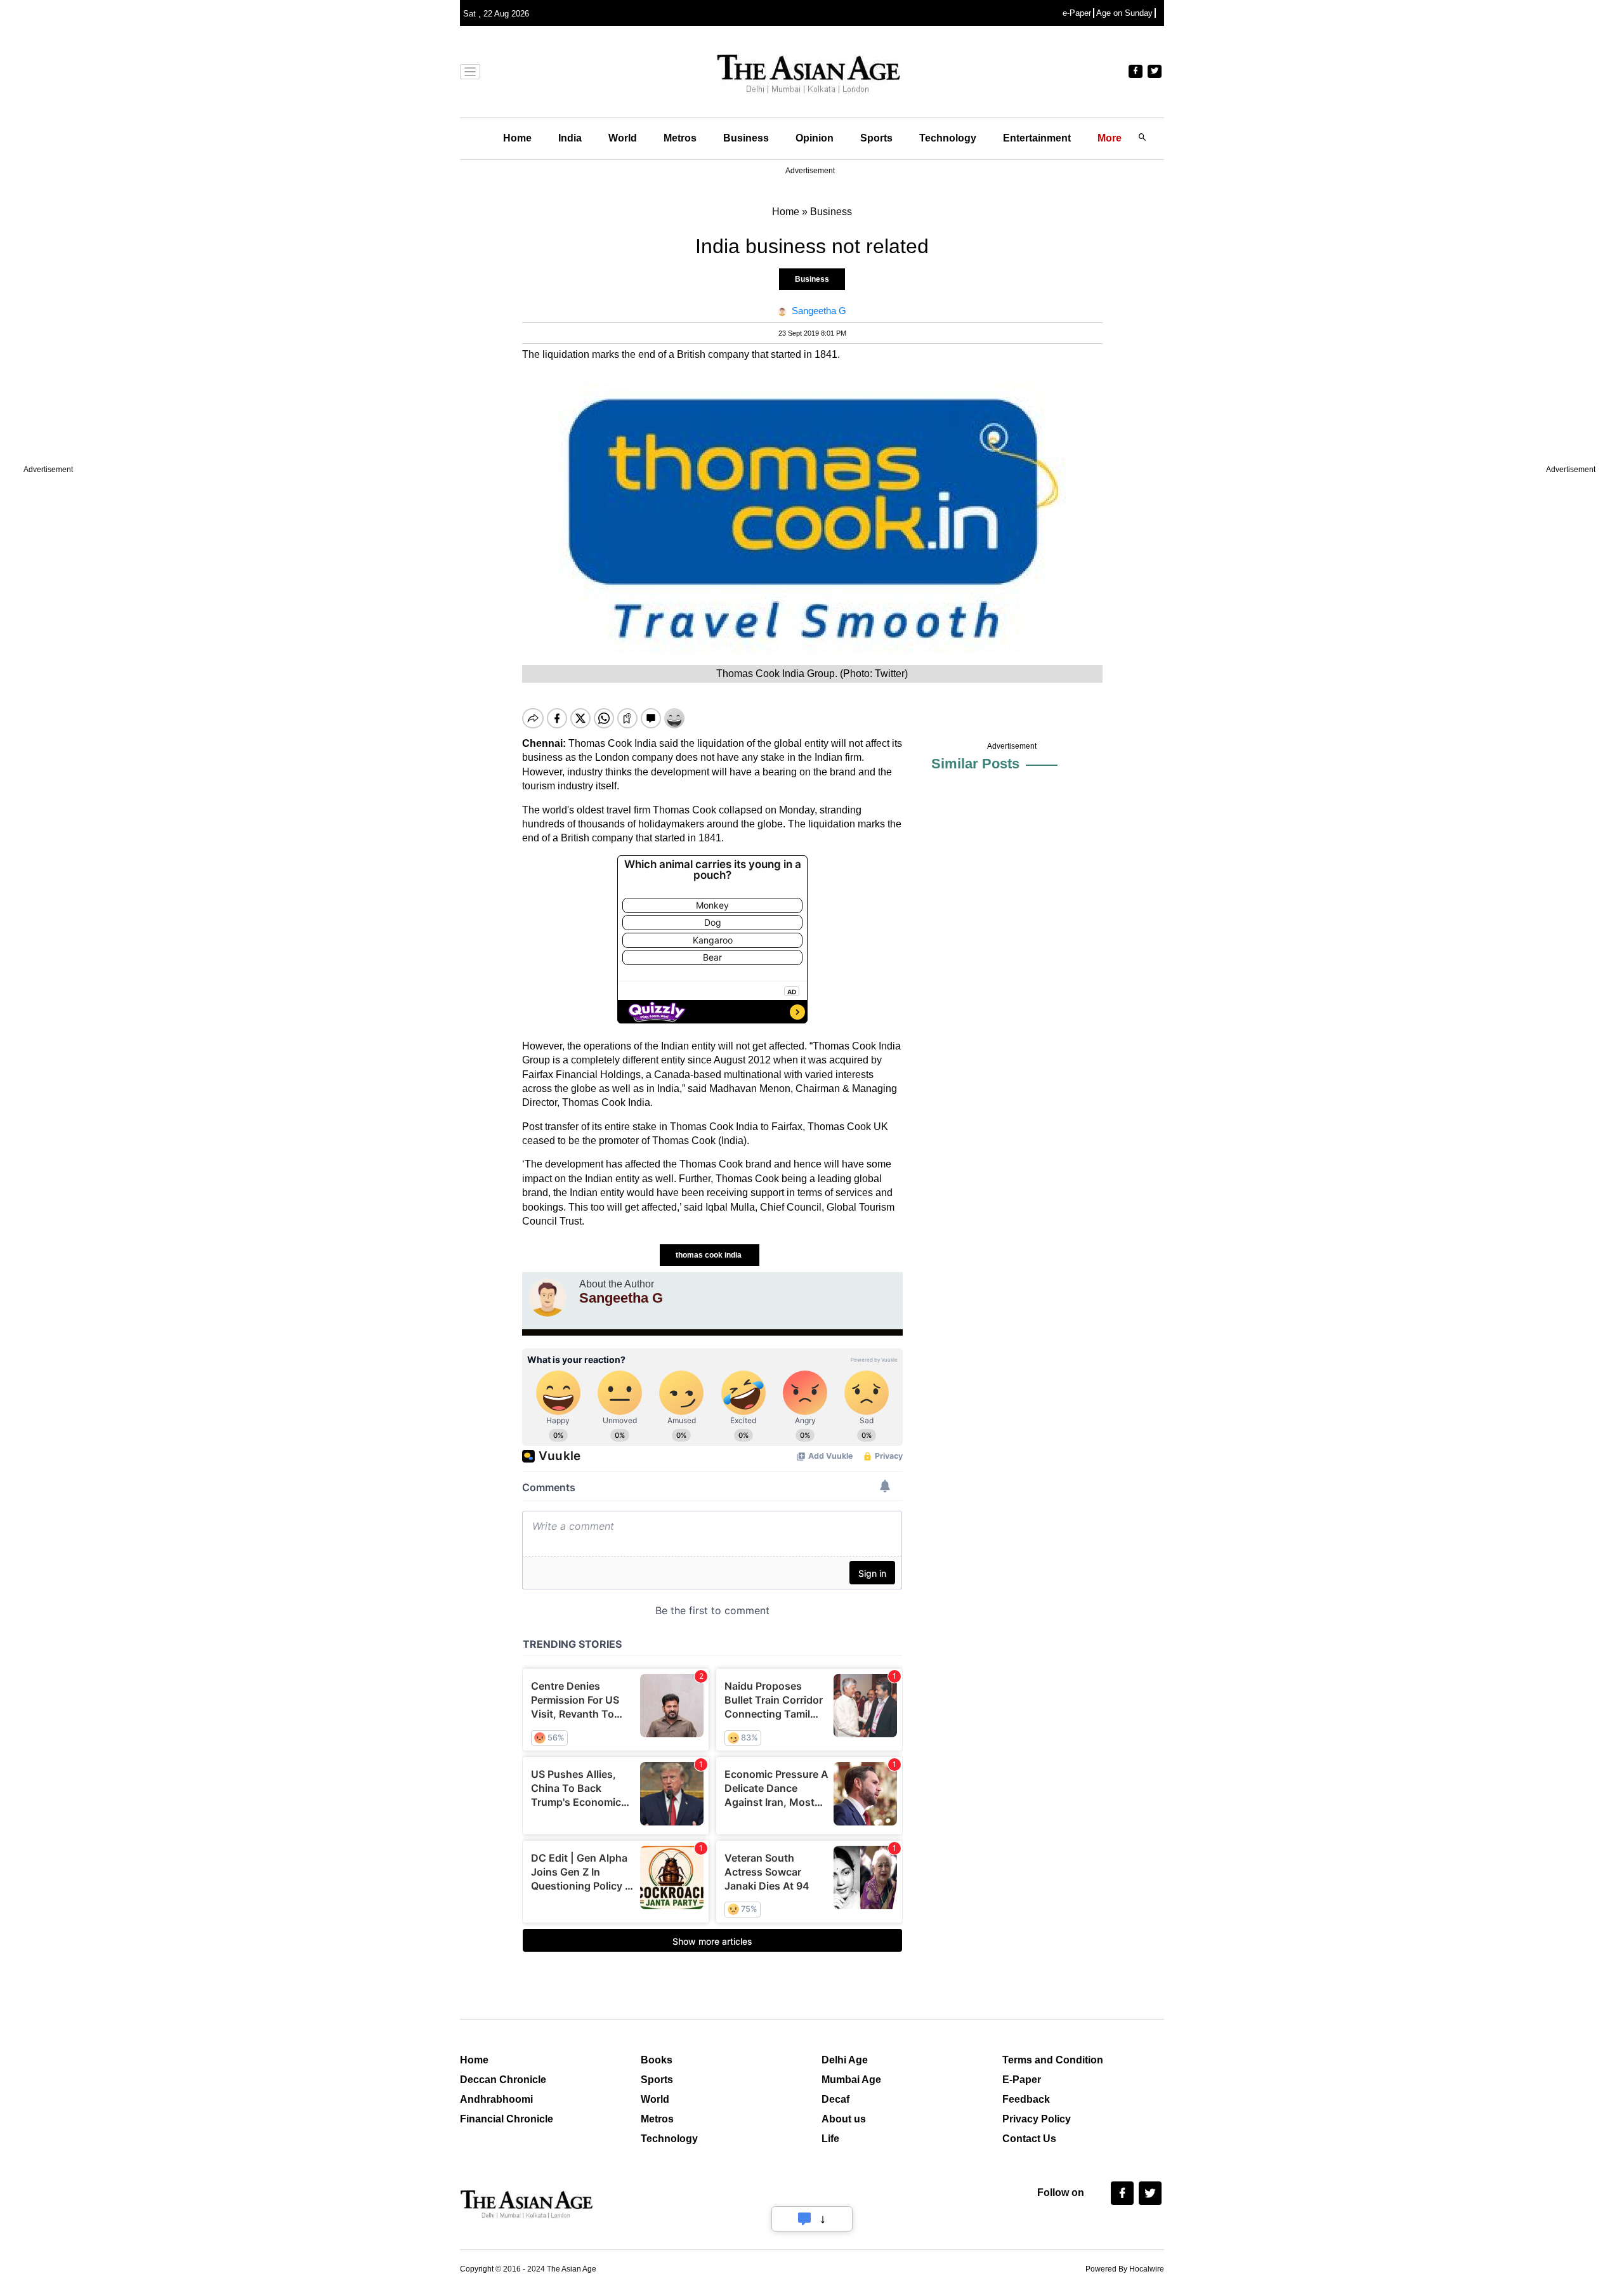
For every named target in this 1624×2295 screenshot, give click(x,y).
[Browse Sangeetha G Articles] (547, 1298)
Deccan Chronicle (503, 2080)
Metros (680, 138)
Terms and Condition (1053, 2060)
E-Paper (1022, 2080)
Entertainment (1037, 138)
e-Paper (1077, 13)
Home (517, 138)
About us (844, 2119)
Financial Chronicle (507, 2119)
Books (657, 2060)
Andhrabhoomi (496, 2099)
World (623, 138)
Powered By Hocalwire (1125, 2269)
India (570, 138)
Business (746, 138)
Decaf (835, 2099)
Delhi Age (845, 2060)
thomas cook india (710, 1255)
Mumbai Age (851, 2080)
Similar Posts (975, 764)
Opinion (815, 138)
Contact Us (1029, 2139)
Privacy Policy (1037, 2119)
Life (830, 2139)
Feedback (1026, 2099)
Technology (948, 138)
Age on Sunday (1124, 13)
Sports (876, 138)
